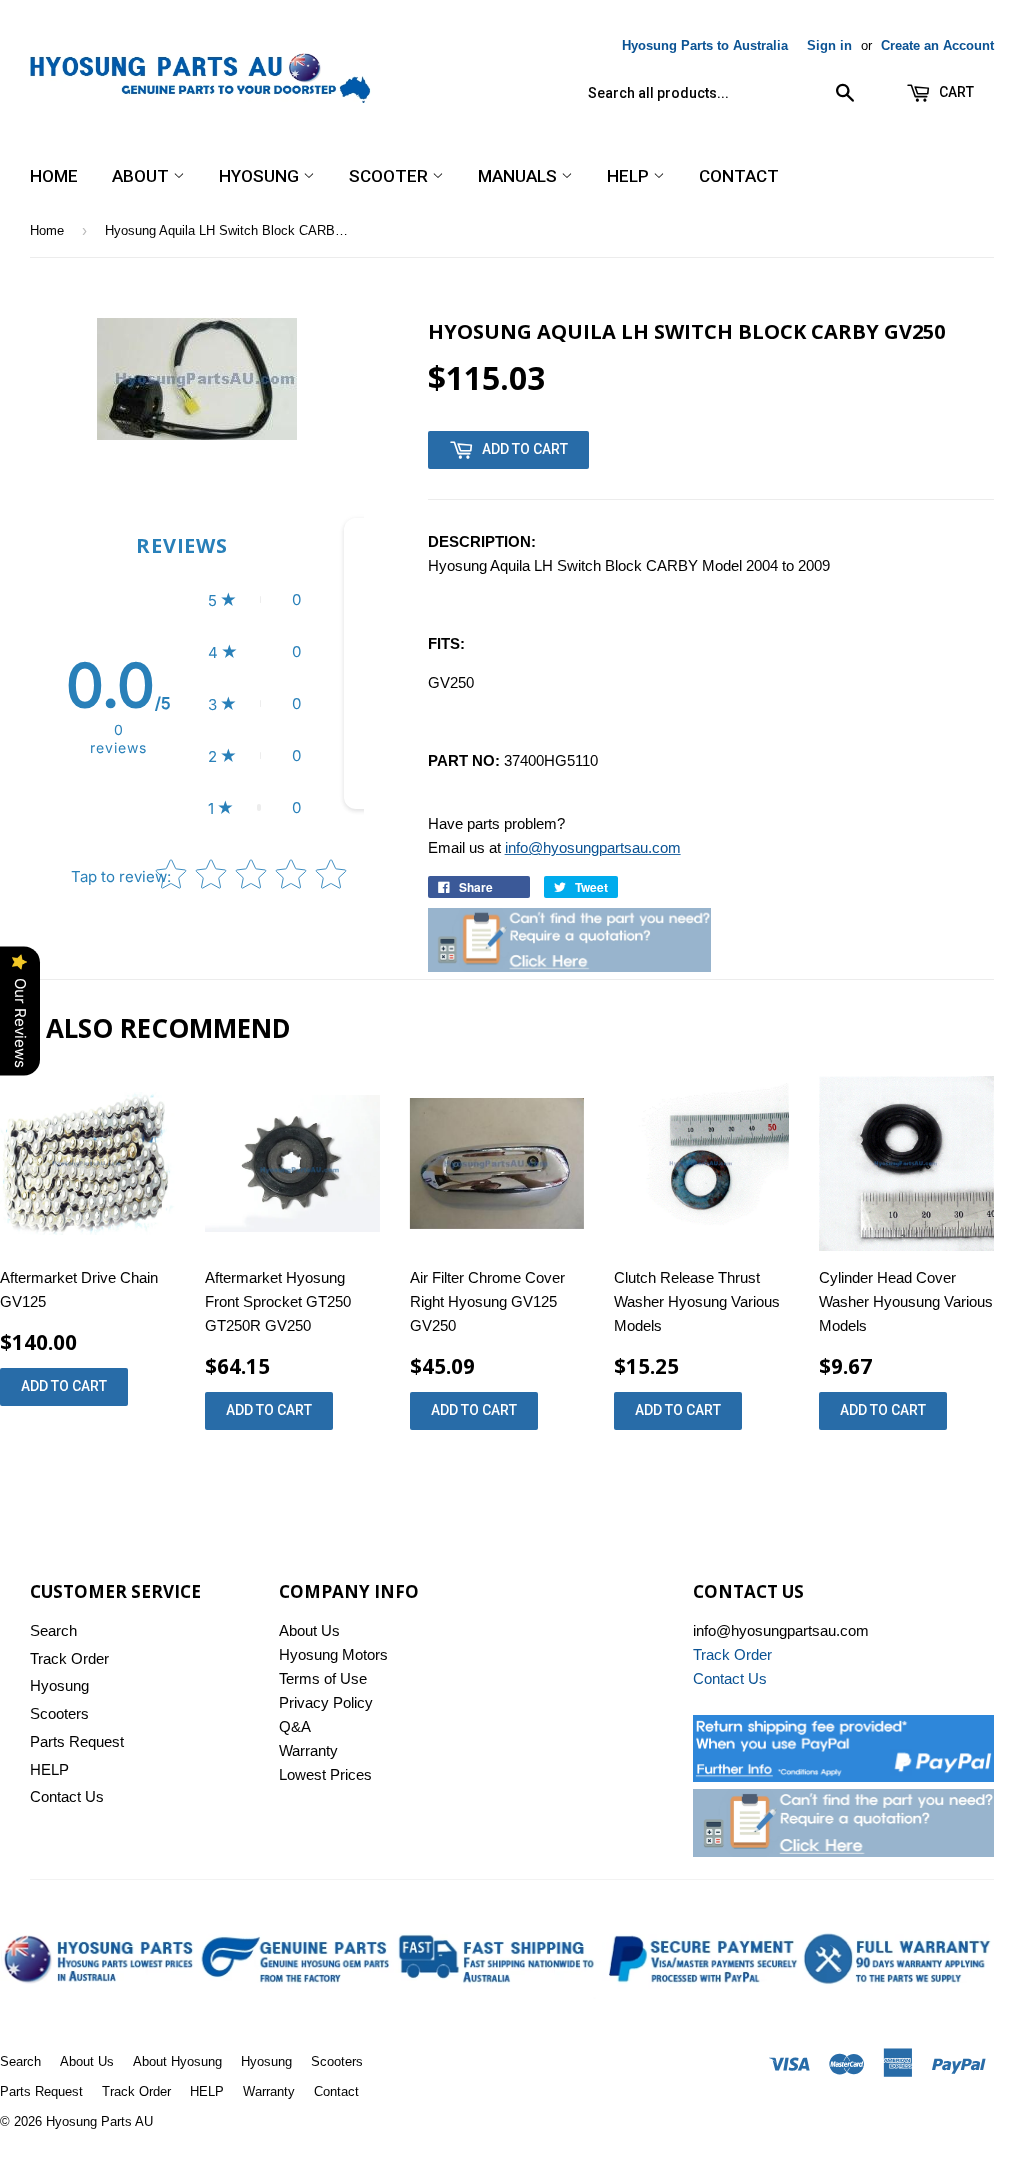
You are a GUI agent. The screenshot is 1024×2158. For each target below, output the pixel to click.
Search (53, 1630)
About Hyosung (177, 2061)
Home (54, 176)
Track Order (69, 1658)
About (142, 176)
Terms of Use (323, 1678)
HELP (630, 176)
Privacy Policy (326, 1702)
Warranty (308, 1750)
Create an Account (937, 45)
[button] (254, 600)
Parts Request (77, 1741)
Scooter (390, 176)
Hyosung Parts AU (99, 2121)
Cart (955, 92)
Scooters (59, 1713)
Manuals (519, 176)
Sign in (829, 45)
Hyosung (261, 176)
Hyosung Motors (333, 1654)
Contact (739, 176)
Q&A (295, 1726)
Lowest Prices (325, 1774)
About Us (309, 1630)
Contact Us (67, 1796)
